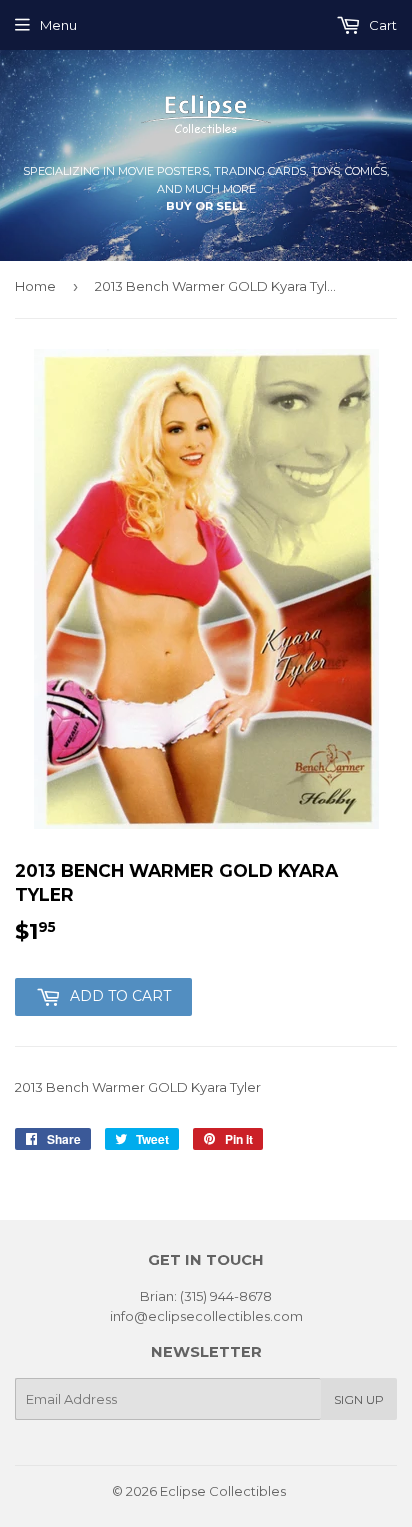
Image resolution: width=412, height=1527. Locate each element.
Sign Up (359, 1399)
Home (35, 286)
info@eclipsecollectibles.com (206, 1316)
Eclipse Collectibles (223, 1491)
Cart (381, 25)
